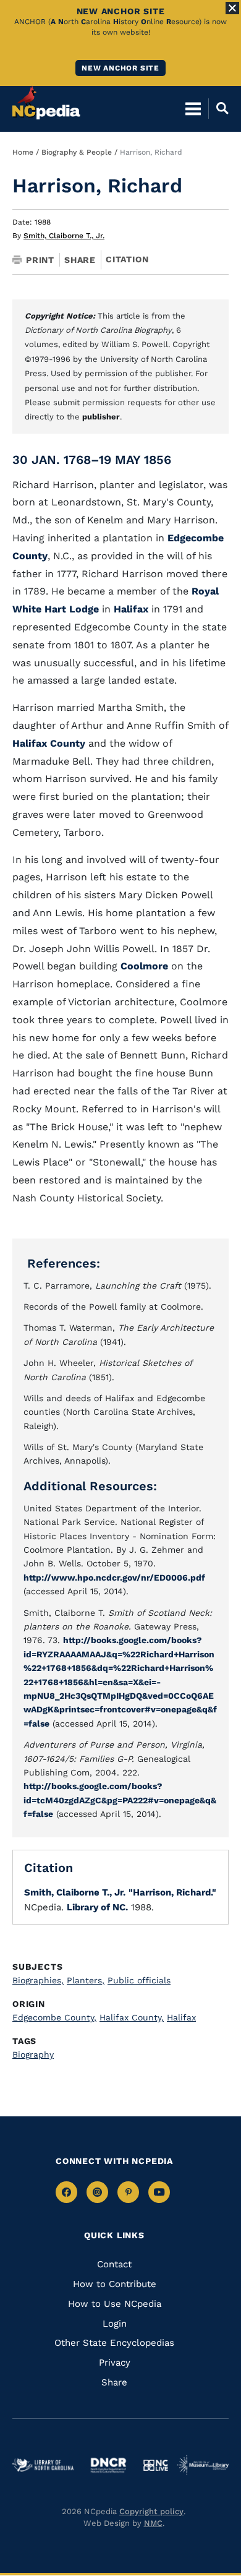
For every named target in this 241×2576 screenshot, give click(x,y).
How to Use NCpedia (115, 2304)
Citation (127, 259)
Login (115, 2324)
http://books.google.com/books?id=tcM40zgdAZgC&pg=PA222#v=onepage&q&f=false (120, 1800)
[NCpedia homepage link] (46, 103)
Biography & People (77, 152)
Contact (114, 2264)
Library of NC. (97, 1907)
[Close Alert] (232, 8)
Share (80, 260)
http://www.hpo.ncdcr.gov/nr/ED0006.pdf (114, 1578)
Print (40, 260)
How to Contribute (115, 2284)
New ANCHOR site (120, 68)
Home (23, 152)
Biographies (38, 1980)
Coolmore (146, 966)
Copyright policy (151, 2511)
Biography (33, 2054)
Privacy (115, 2363)
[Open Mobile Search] (218, 108)
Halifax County (49, 743)
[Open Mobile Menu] (193, 108)
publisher (101, 417)
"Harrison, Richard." (172, 1892)
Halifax (133, 609)
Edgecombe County (54, 2017)
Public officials (139, 1980)
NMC (153, 2523)
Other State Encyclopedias (114, 2343)
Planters (86, 1980)
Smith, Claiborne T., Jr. (64, 236)
